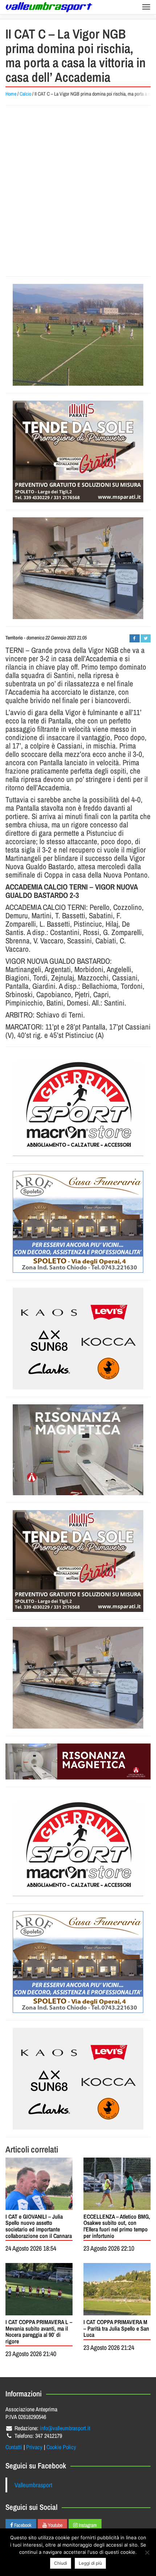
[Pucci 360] (78, 568)
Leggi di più (90, 2563)
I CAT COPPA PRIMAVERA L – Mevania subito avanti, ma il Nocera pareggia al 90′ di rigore (39, 2332)
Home (11, 94)
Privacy (34, 2447)
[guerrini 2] (78, 1105)
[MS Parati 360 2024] (78, 452)
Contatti (14, 2447)
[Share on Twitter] (146, 638)
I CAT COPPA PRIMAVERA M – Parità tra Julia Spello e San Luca (116, 2328)
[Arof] (78, 1222)
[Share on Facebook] (134, 638)
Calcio (25, 94)
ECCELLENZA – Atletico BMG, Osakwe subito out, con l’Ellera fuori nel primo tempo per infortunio (117, 2226)
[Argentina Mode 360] (78, 1339)
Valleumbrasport (33, 2485)
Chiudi (61, 2563)
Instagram (87, 2525)
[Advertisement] (78, 191)
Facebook (22, 2525)
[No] (147, 2552)
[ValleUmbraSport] (49, 7)
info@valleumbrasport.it (65, 2428)
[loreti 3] (78, 1762)
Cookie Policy (61, 2447)
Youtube (55, 2525)
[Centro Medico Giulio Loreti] (78, 1450)
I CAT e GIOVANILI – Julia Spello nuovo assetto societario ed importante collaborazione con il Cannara (39, 2226)
